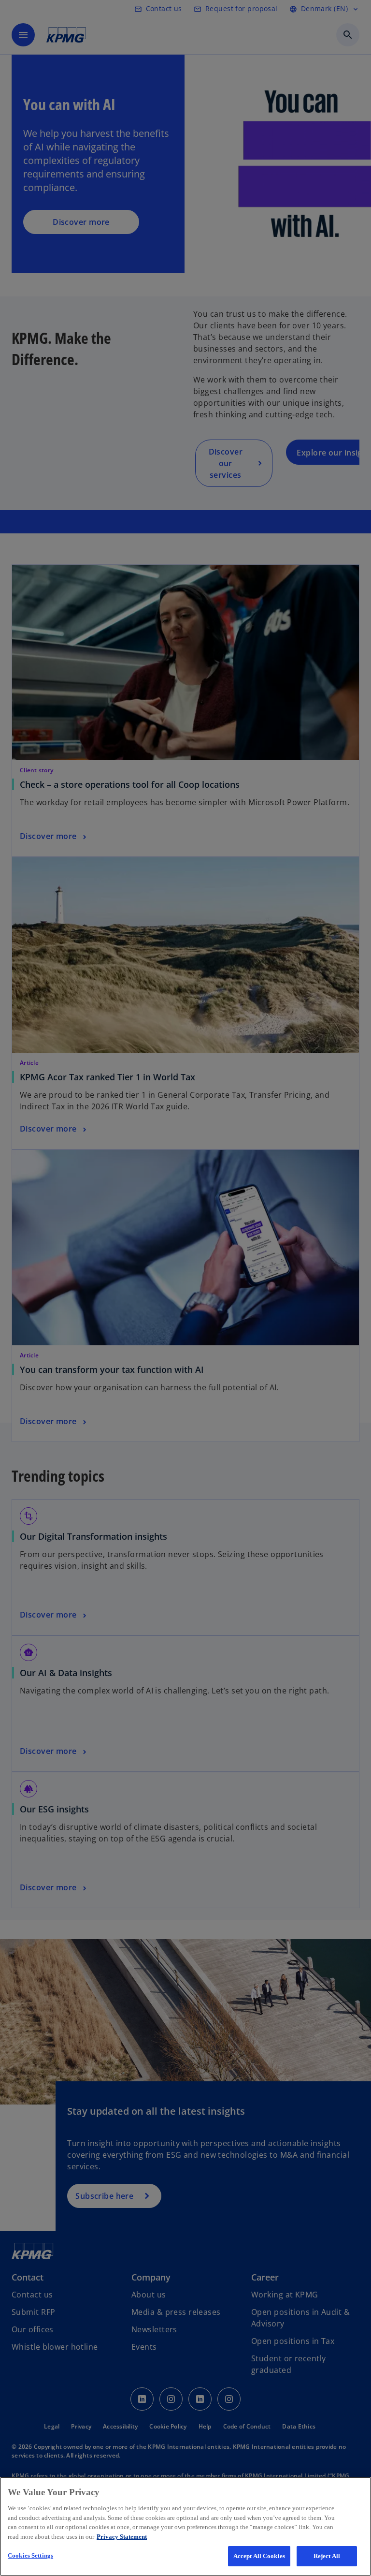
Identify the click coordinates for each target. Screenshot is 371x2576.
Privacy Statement (122, 2537)
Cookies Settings (30, 2555)
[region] (185, 2526)
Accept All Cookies (259, 2556)
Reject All (327, 2556)
